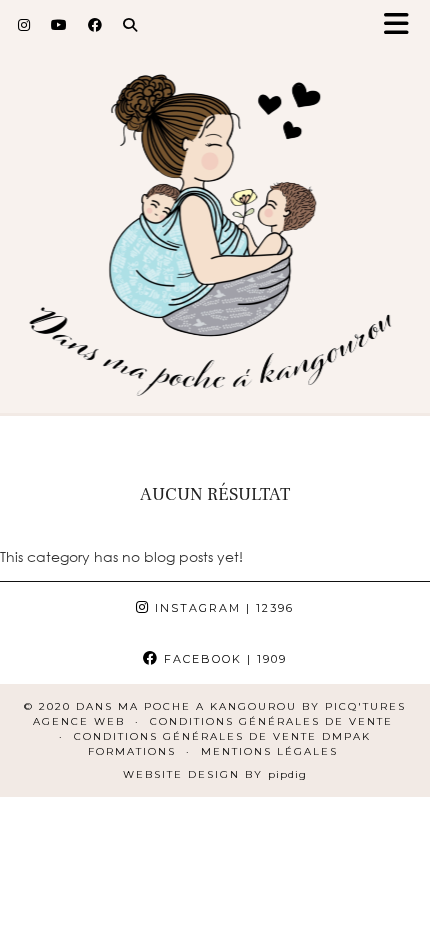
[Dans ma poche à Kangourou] (215, 216)
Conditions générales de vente (271, 721)
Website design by (215, 774)
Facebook (223, 659)
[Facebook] (95, 25)
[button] (403, 25)
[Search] (130, 25)
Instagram (222, 608)
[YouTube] (59, 25)
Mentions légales (269, 751)
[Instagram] (24, 25)
